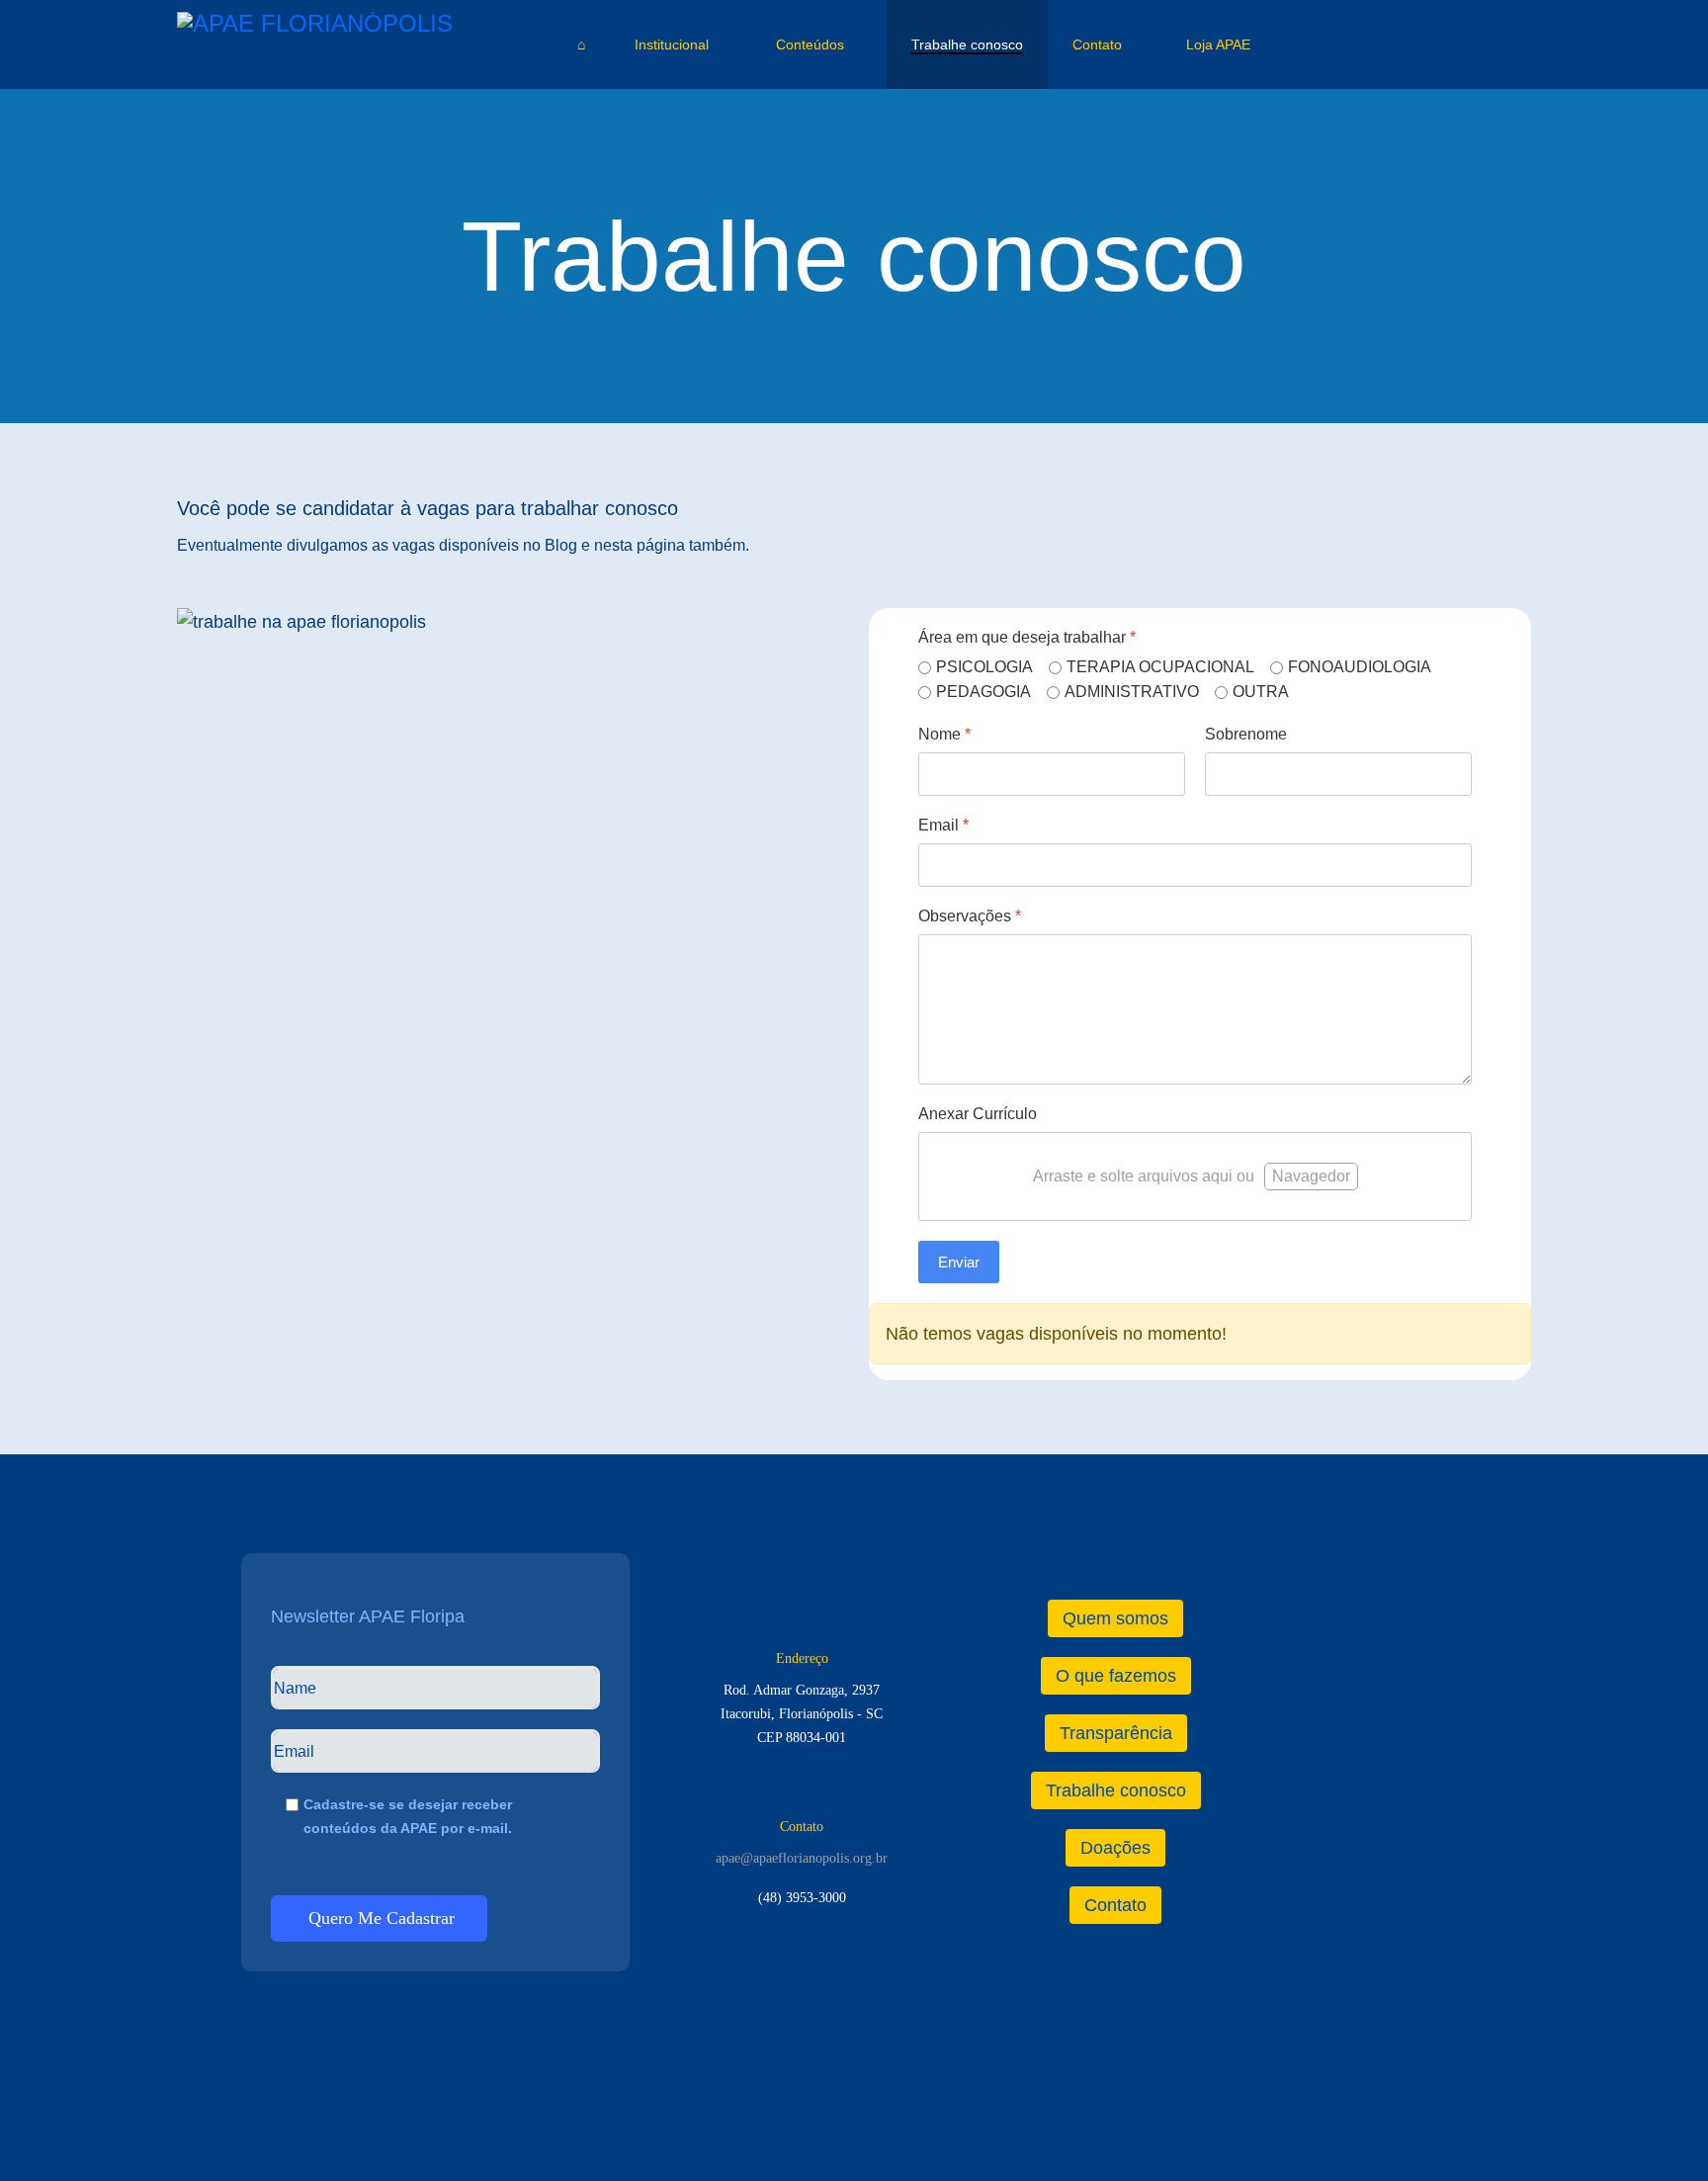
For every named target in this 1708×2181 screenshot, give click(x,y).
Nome (944, 734)
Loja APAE (1216, 44)
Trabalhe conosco (967, 44)
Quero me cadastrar (379, 1918)
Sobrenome (1246, 734)
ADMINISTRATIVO (1132, 692)
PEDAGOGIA (983, 692)
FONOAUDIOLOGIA (1360, 667)
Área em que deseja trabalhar (1027, 637)
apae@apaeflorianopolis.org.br (802, 1858)
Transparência (1116, 1733)
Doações (1115, 1848)
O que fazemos (1116, 1676)
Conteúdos (810, 44)
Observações (970, 916)
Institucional (672, 44)
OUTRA (1261, 692)
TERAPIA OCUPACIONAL (1160, 667)
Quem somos (1115, 1618)
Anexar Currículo (978, 1114)
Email (943, 825)
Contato (1097, 44)
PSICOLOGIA (984, 667)
